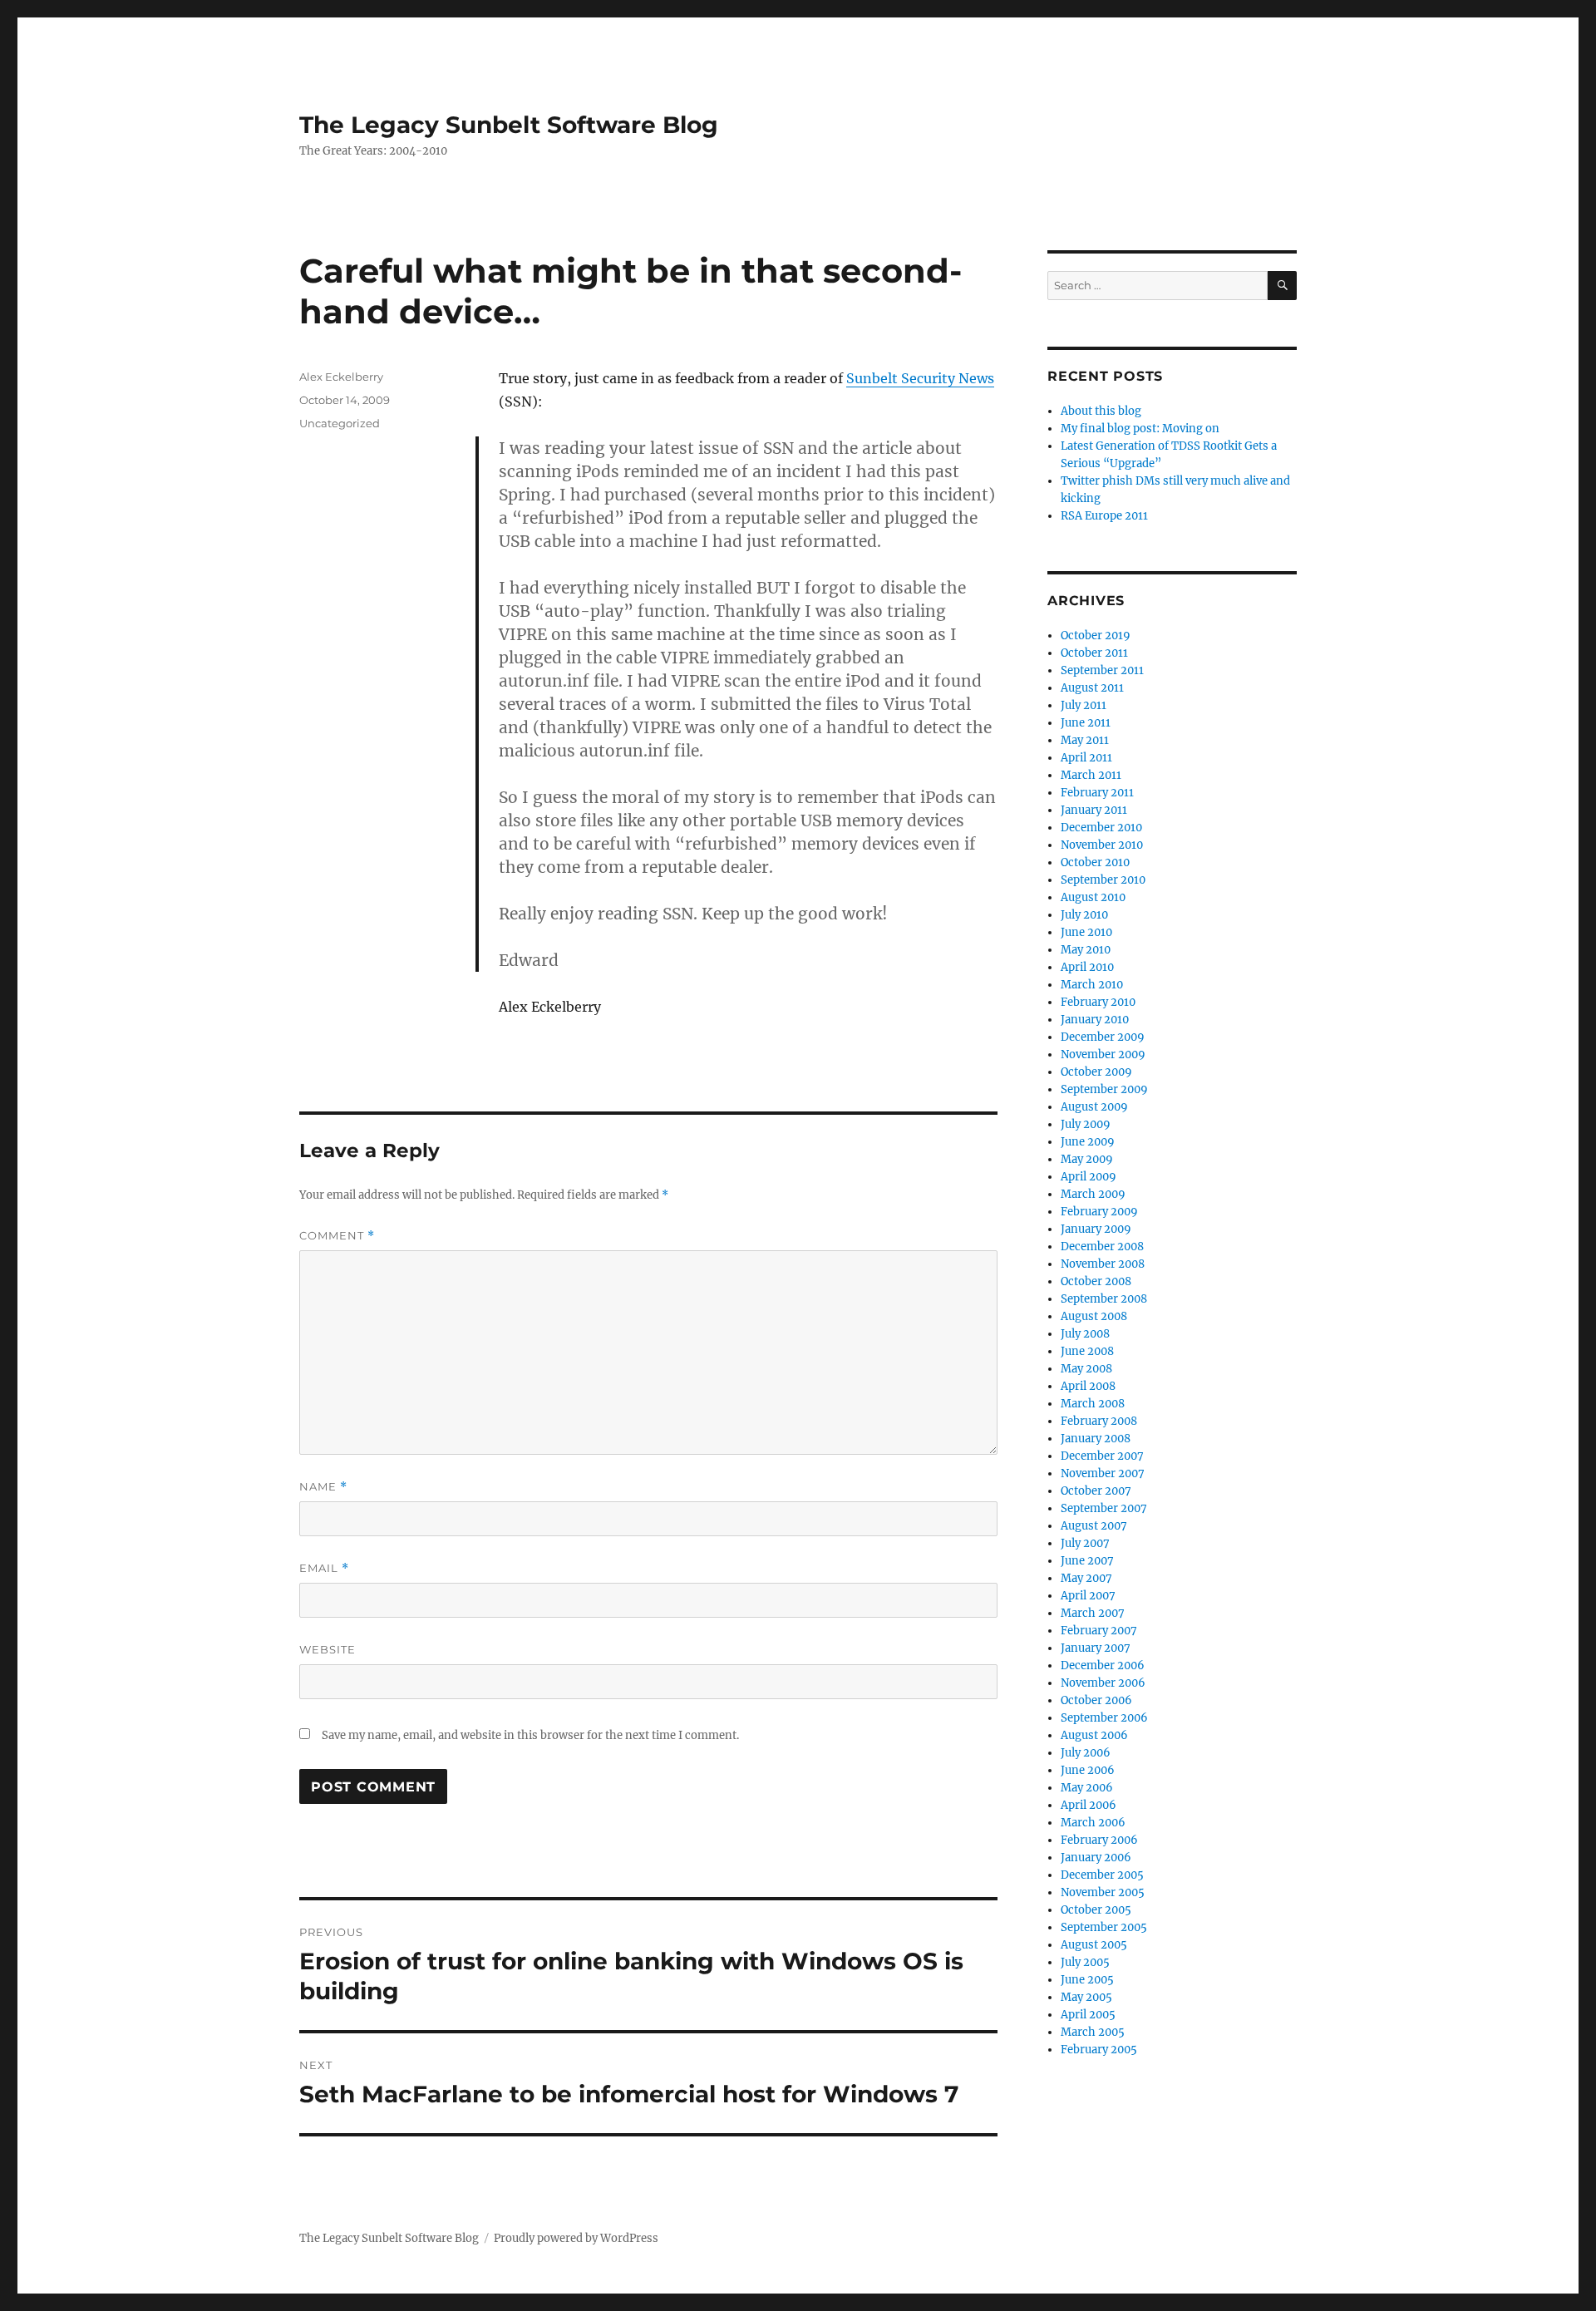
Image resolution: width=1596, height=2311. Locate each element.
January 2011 (1094, 810)
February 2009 (1099, 1212)
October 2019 (1096, 636)
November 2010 (1102, 845)
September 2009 (1104, 1089)
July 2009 (1086, 1124)
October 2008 (1096, 1281)
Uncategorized (340, 423)
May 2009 (1087, 1159)
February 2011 (1097, 793)
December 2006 (1103, 1665)
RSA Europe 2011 (1104, 516)
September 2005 (1104, 1927)
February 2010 (1098, 1002)
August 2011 (1092, 688)
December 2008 (1102, 1247)
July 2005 (1085, 1962)
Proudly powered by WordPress (576, 2238)
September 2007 (1104, 1508)
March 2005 (1093, 2032)
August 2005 (1094, 1945)
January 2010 (1095, 1020)
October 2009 (1096, 1072)
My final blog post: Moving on (1140, 429)
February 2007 (1099, 1631)
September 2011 (1102, 670)
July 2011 (1084, 705)
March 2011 (1091, 775)
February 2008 (1099, 1421)
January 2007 (1096, 1648)
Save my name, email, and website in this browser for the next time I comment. (530, 1735)
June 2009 (1088, 1142)
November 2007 (1103, 1473)
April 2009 (1089, 1177)
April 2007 (1088, 1596)
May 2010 (1086, 950)
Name (323, 1487)
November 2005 (1103, 1892)
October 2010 (1095, 862)
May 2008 (1086, 1369)
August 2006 (1094, 1735)
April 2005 (1088, 2015)
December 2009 (1103, 1037)
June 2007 (1087, 1561)
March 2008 (1093, 1404)
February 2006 (1099, 1840)
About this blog (1101, 411)
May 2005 (1086, 1997)
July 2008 (1085, 1334)
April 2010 (1087, 967)
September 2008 (1104, 1299)
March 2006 (1093, 1823)
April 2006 (1089, 1805)
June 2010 (1086, 932)
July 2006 (1086, 1753)
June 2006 (1088, 1770)
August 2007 (1094, 1526)
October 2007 (1096, 1491)
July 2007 (1085, 1543)
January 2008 (1096, 1439)
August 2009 (1094, 1107)
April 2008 (1088, 1386)
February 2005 (1099, 2050)
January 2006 (1096, 1858)
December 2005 (1102, 1875)
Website (328, 1649)
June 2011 (1086, 723)
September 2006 (1104, 1718)
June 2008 (1087, 1351)
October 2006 (1096, 1700)
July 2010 (1084, 915)
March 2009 (1093, 1194)
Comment (337, 1236)
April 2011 (1086, 758)
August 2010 (1093, 897)
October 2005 (1096, 1910)
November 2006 (1103, 1683)
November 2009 (1103, 1054)
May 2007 (1086, 1578)
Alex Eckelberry (341, 377)
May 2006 (1087, 1788)
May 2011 (1085, 740)
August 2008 (1094, 1316)
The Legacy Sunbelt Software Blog (509, 125)
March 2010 (1092, 985)
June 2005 (1087, 1980)
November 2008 (1103, 1264)
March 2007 (1093, 1613)
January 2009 (1096, 1229)
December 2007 (1102, 1456)
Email (324, 1568)
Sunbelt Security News (920, 378)
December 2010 (1101, 828)
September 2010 (1103, 880)
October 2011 (1094, 653)
